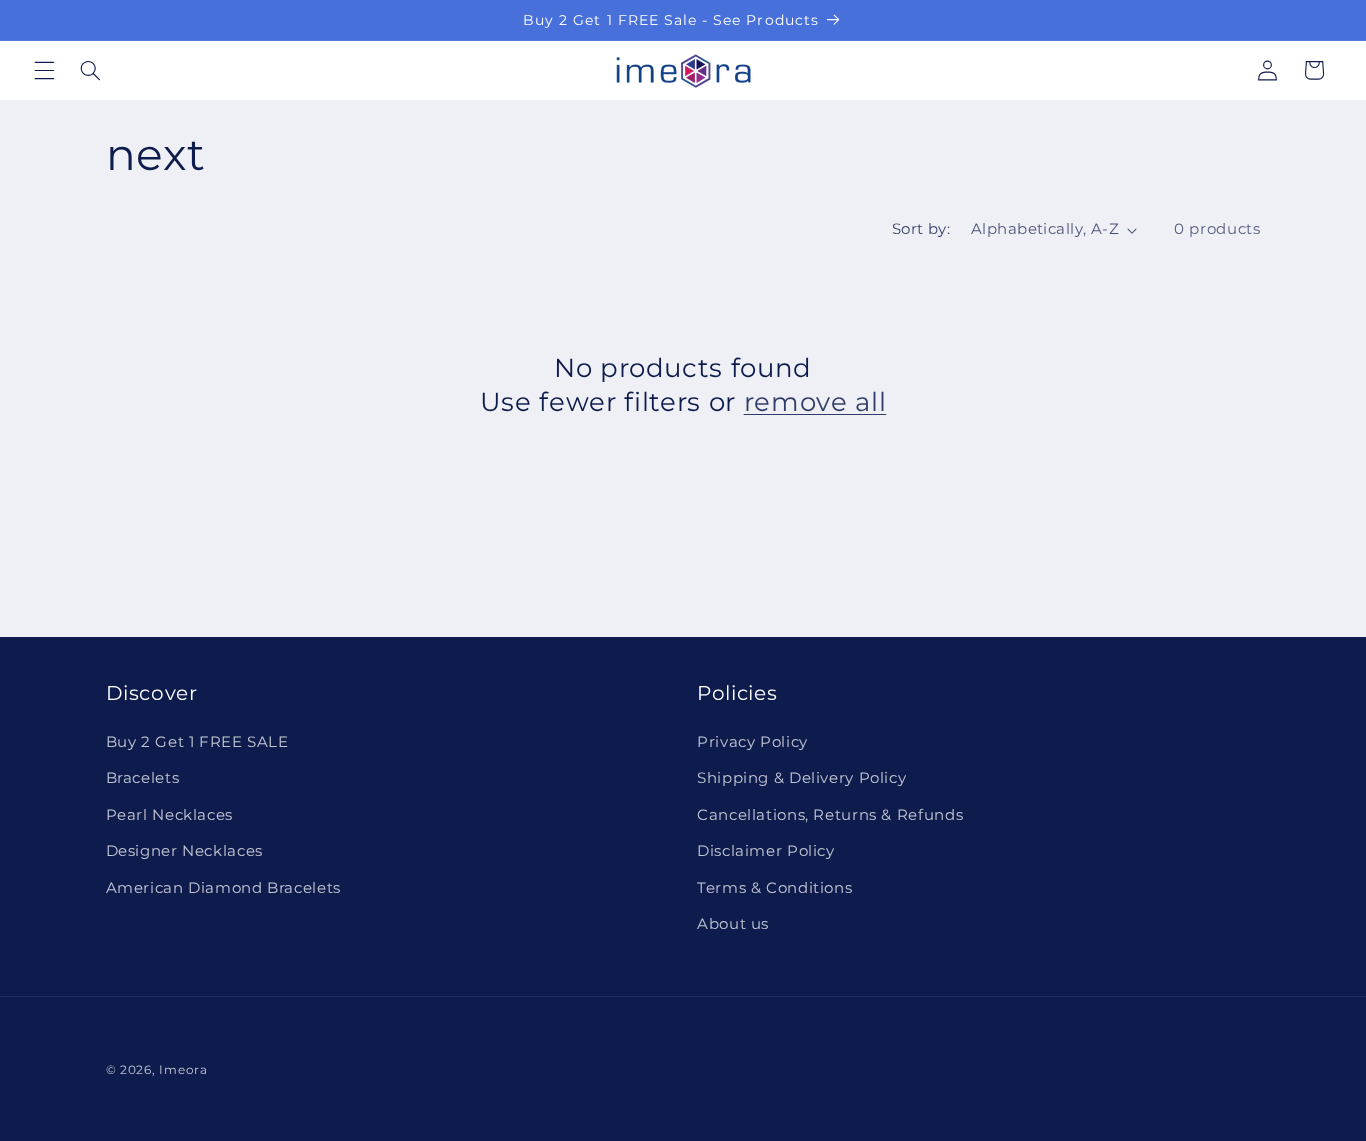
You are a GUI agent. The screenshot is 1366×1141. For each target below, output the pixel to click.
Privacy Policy (752, 742)
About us (733, 924)
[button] (44, 70)
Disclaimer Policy (766, 852)
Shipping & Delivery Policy (801, 779)
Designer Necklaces (184, 852)
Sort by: (921, 229)
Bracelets (143, 779)
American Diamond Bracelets (223, 888)
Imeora (183, 1070)
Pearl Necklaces (169, 815)
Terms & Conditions (774, 888)
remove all (815, 401)
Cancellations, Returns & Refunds (830, 815)
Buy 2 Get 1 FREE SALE (197, 742)
